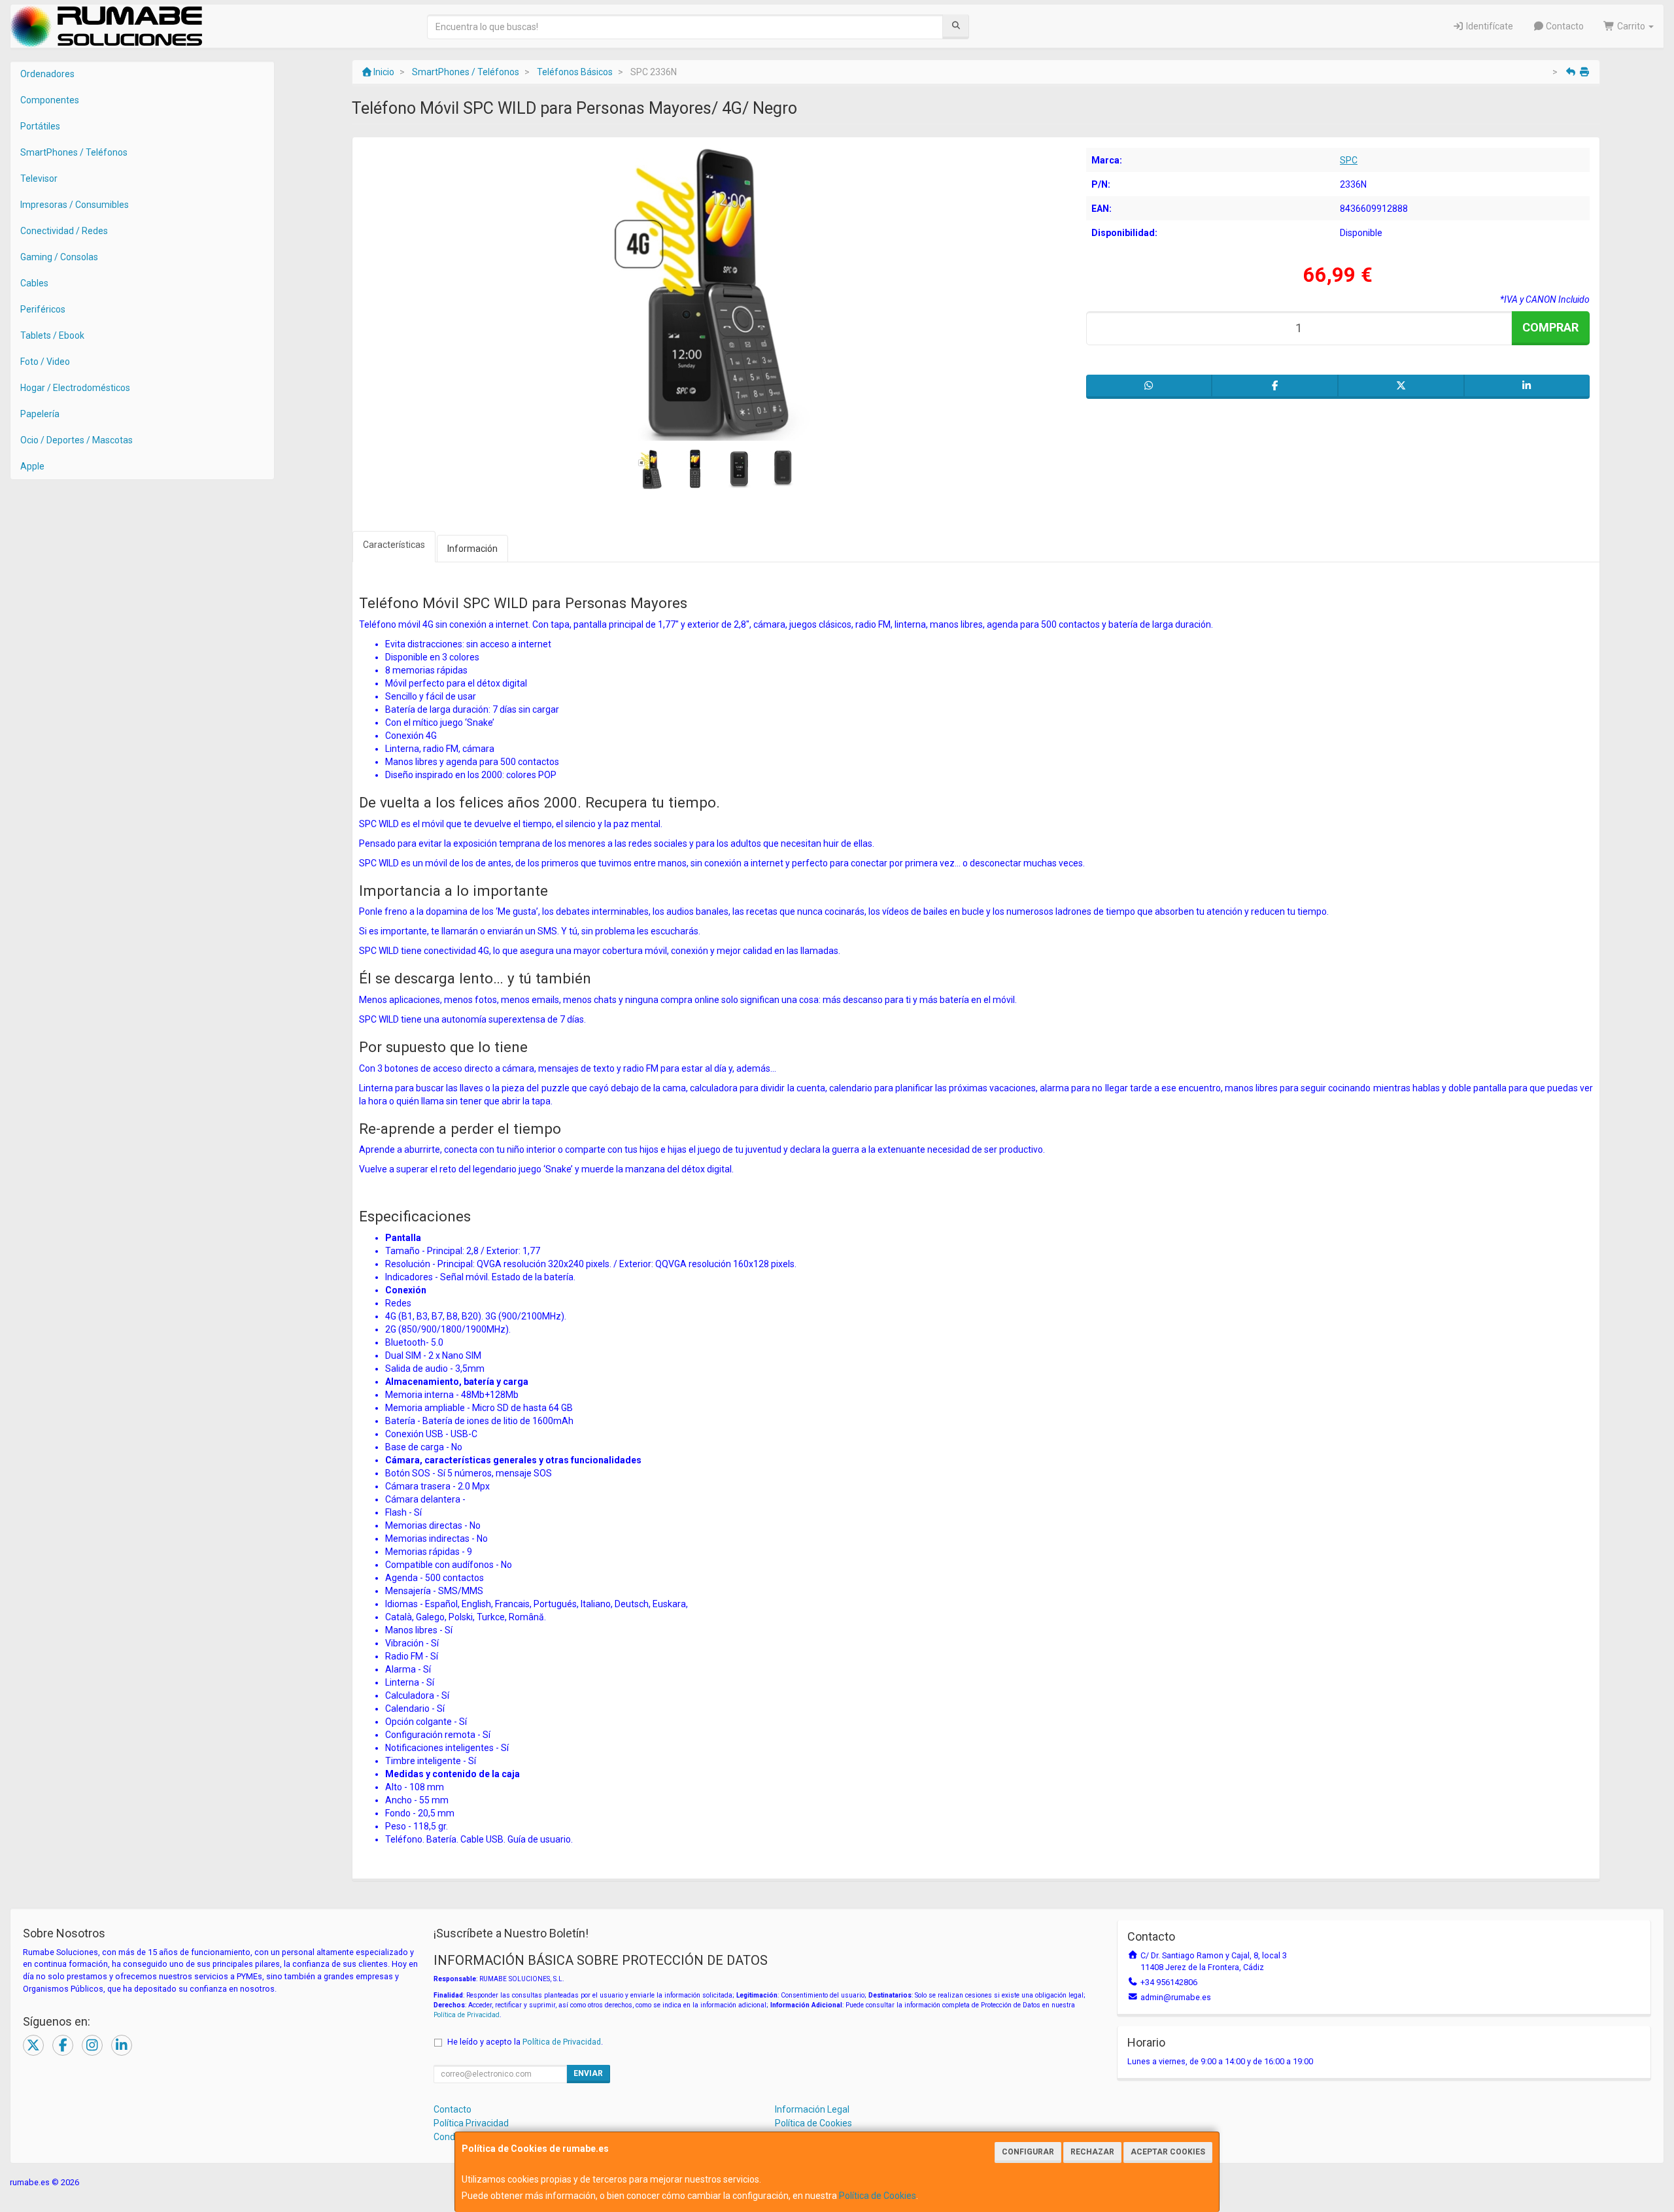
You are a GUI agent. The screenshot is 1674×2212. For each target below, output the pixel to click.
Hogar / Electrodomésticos (75, 388)
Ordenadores (47, 74)
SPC (1349, 160)
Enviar (588, 2073)
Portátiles (40, 126)
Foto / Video (45, 362)
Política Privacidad (471, 2123)
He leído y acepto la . (525, 2042)
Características (394, 545)
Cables (34, 283)
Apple (32, 466)
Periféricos (43, 309)
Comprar (1550, 327)
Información (472, 549)
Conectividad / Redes (64, 231)
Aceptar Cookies (1168, 2152)
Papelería (40, 414)
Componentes (50, 100)
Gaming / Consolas (59, 257)
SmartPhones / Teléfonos (74, 152)
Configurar (1028, 2152)
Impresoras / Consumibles (75, 205)
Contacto (1564, 26)
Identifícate (1489, 26)
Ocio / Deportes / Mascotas (77, 440)
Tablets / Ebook (52, 335)
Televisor (39, 179)
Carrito (1631, 26)
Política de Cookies (878, 2196)
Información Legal (812, 2109)
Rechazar (1092, 2152)
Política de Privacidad (467, 2015)
